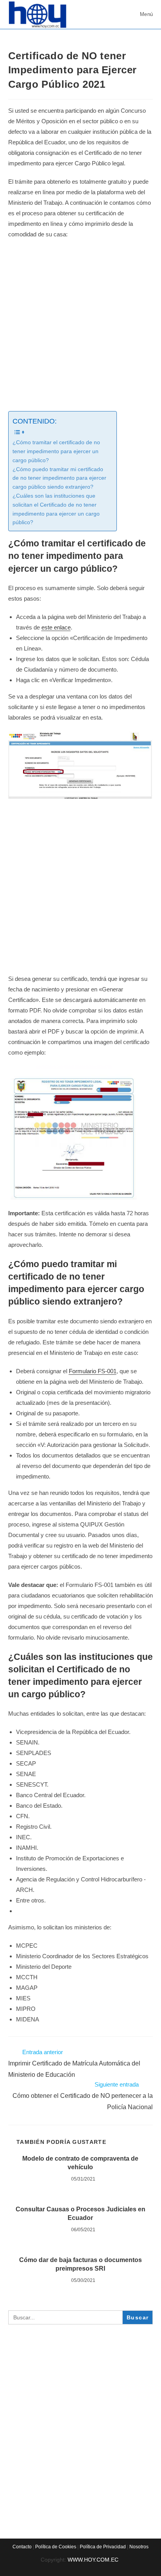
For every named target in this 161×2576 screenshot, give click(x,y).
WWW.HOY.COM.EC (94, 2560)
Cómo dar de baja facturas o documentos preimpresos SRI (80, 2264)
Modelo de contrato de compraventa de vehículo (80, 2163)
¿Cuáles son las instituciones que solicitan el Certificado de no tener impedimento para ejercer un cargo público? (56, 509)
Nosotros (139, 2547)
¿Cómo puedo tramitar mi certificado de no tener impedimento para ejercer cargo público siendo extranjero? (59, 478)
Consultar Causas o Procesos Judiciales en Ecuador (80, 2213)
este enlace (56, 627)
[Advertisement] (80, 328)
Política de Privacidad (103, 2547)
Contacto (22, 2547)
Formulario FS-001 (93, 1371)
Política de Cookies (56, 2547)
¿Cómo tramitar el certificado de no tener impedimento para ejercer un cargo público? (56, 451)
